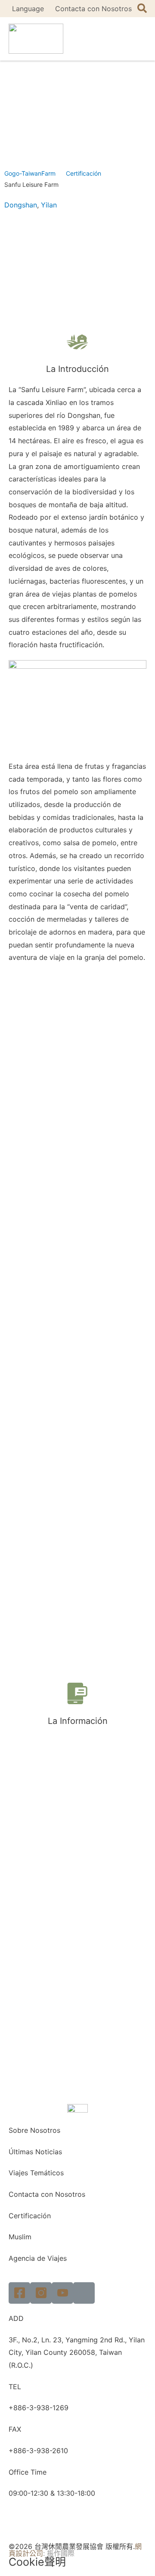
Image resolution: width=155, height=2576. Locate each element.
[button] (138, 39)
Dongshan (21, 205)
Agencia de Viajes (38, 2258)
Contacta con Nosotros (93, 9)
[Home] (84, 2293)
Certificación (84, 173)
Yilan (49, 205)
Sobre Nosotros (34, 2130)
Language (28, 9)
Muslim (20, 2237)
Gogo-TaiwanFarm (30, 173)
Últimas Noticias (35, 2152)
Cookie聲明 (37, 2562)
